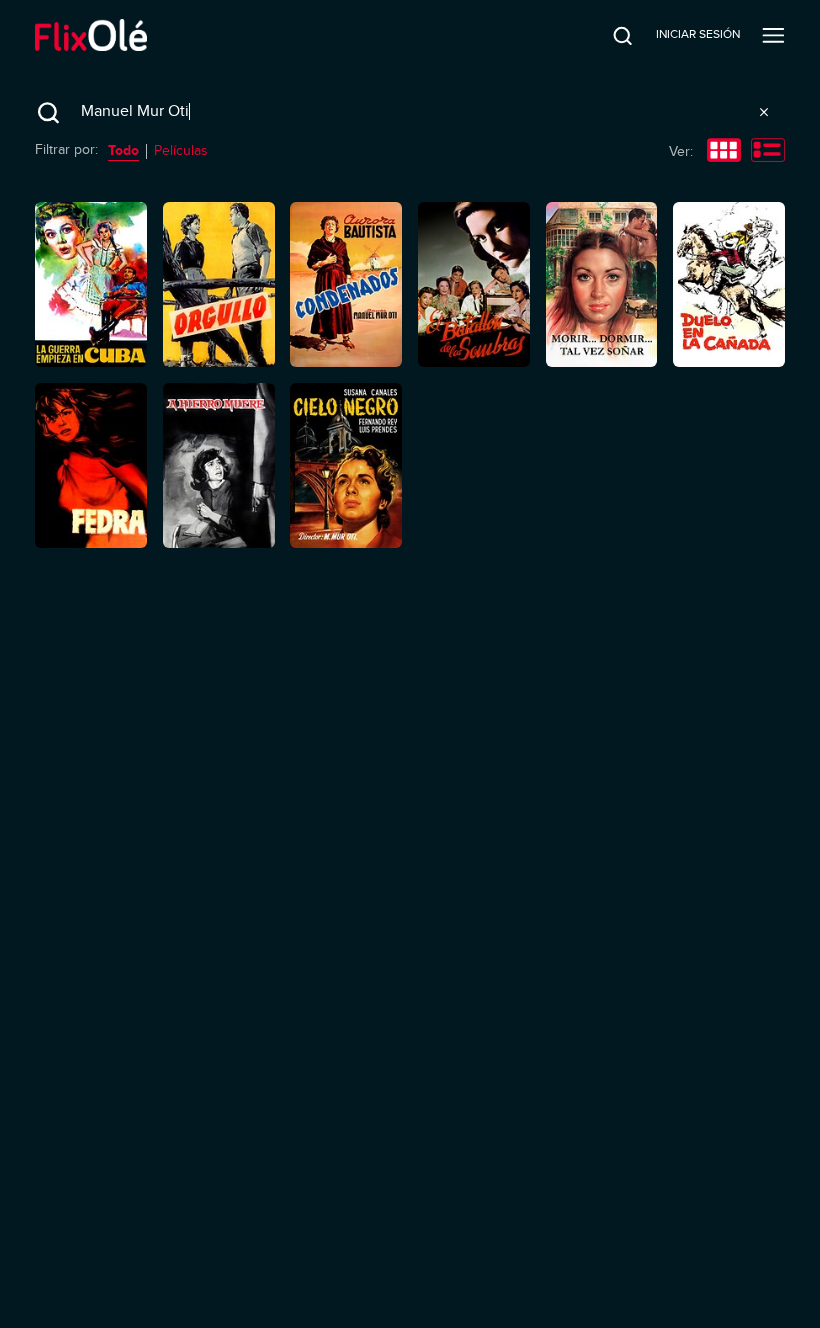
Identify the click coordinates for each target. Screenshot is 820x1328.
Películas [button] (181, 150)
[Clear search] (764, 112)
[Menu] (773, 35)
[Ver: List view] (768, 152)
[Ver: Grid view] (724, 152)
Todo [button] (123, 150)
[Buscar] (609, 35)
